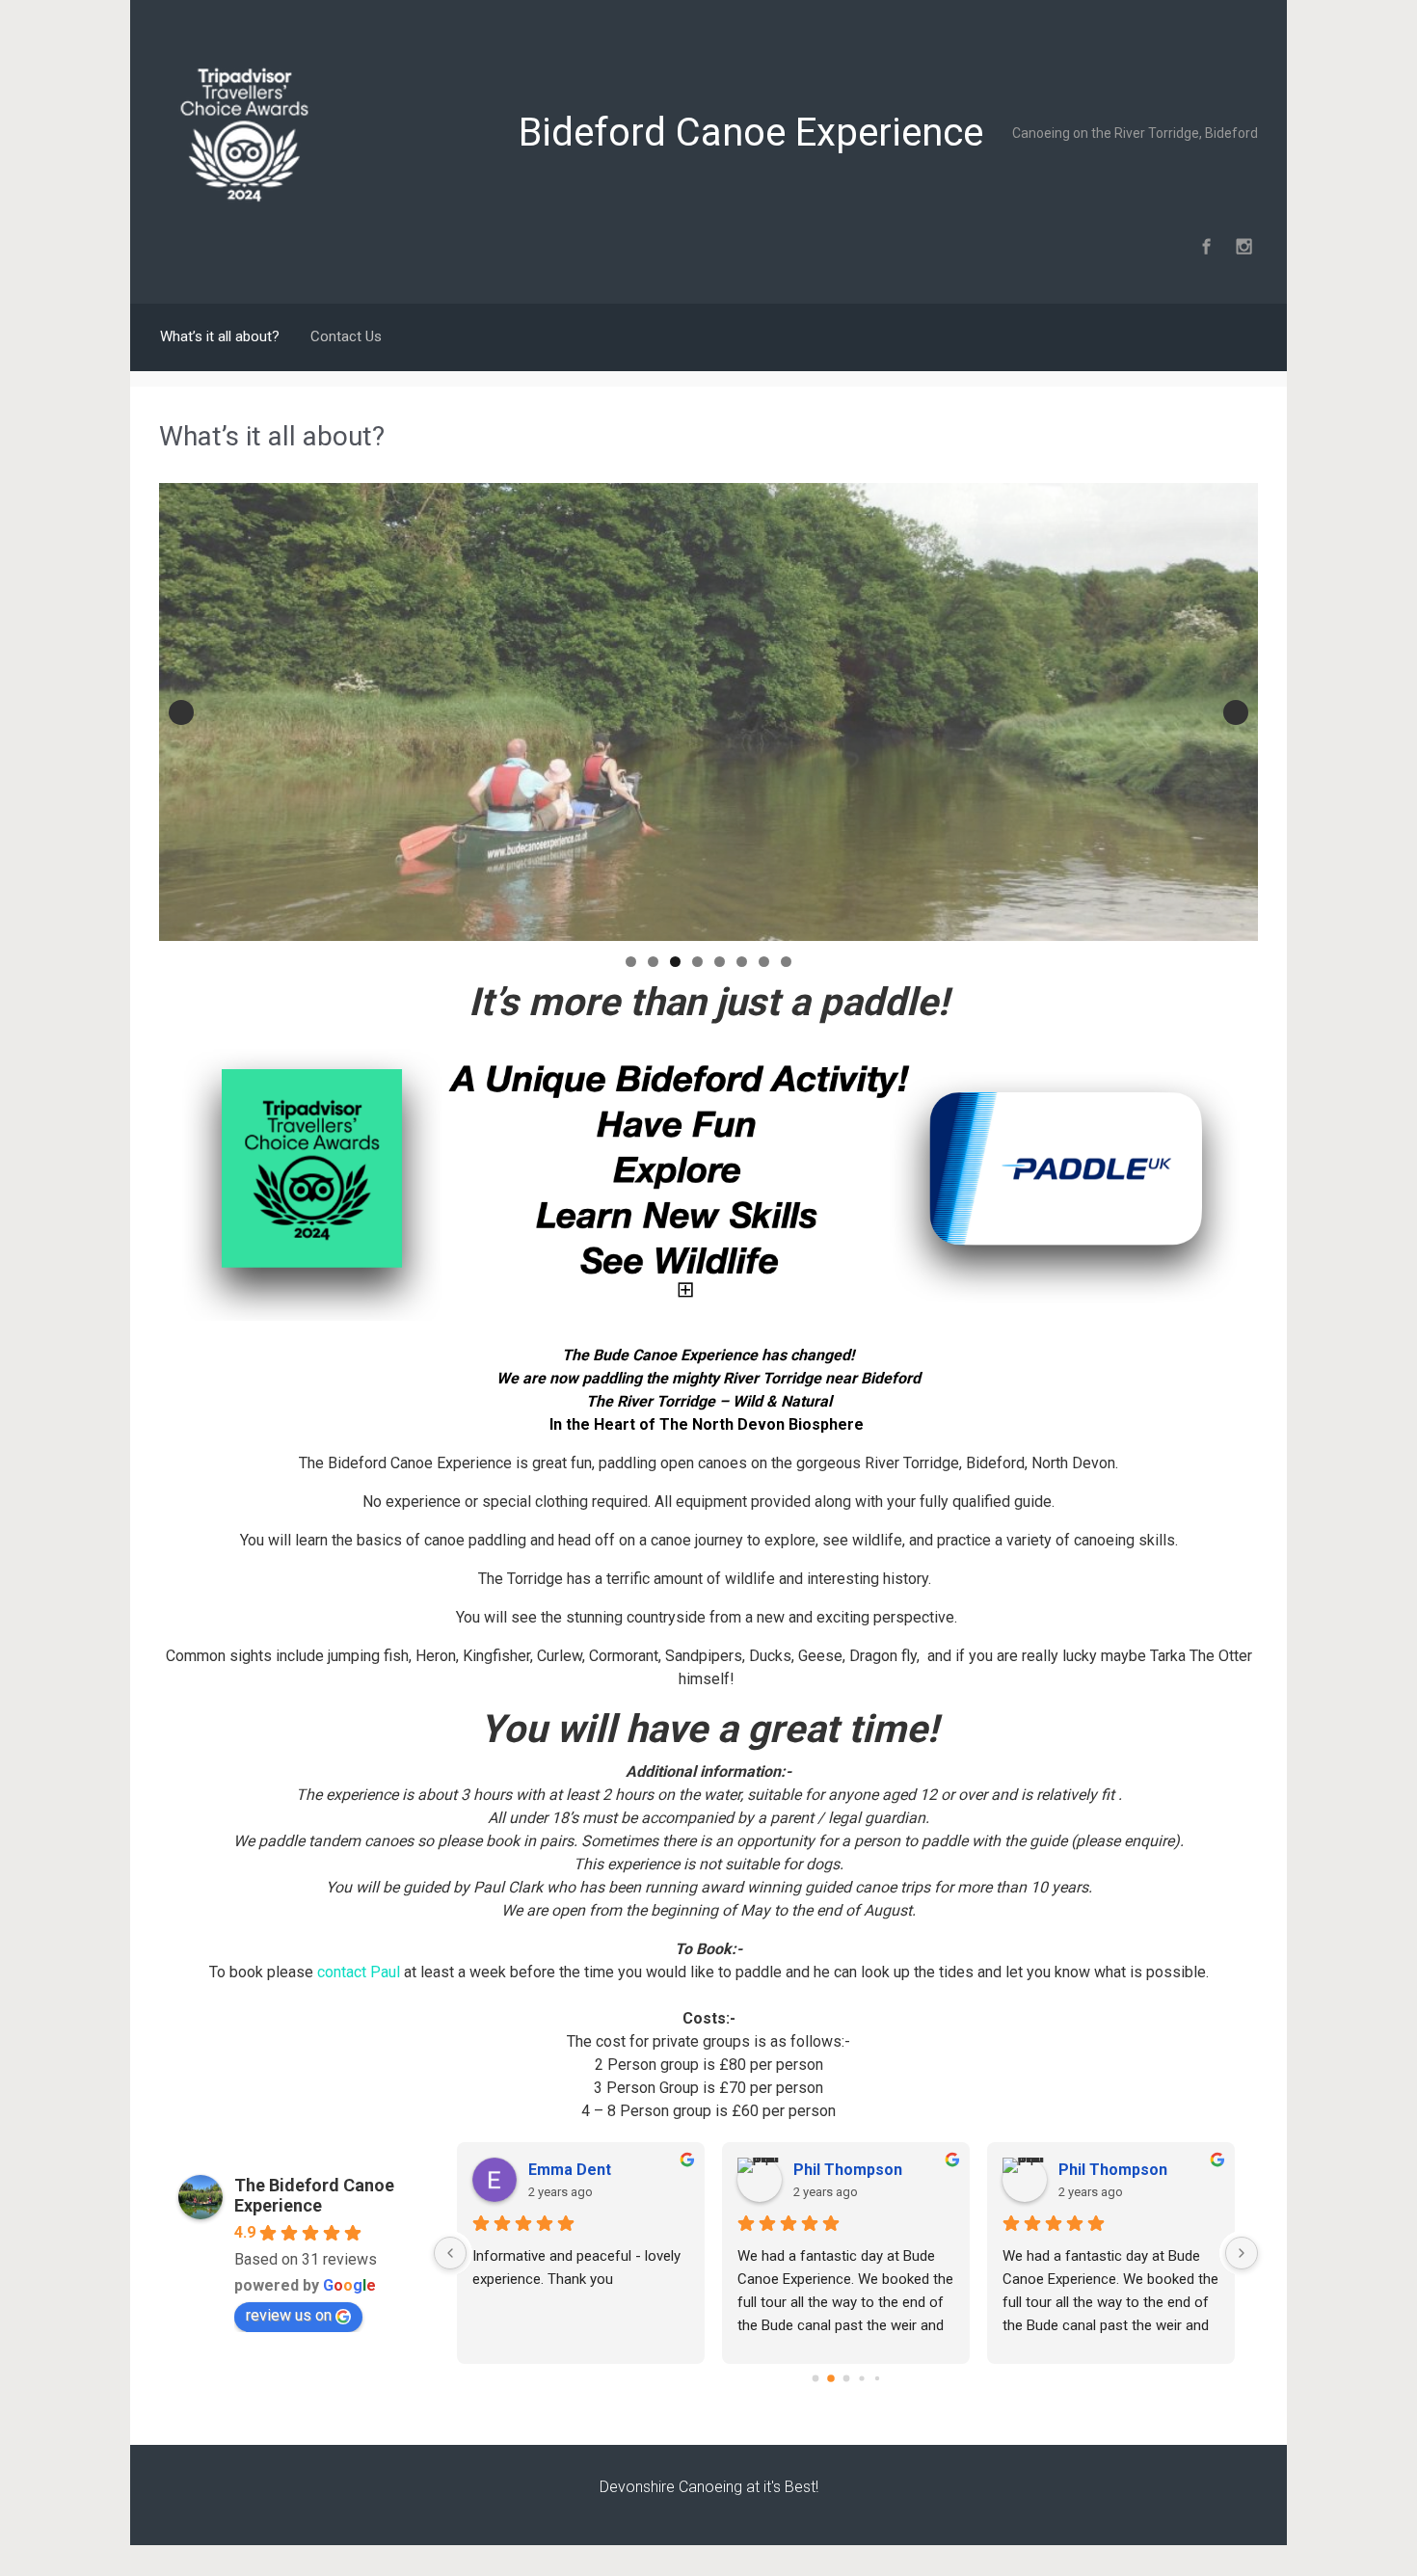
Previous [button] (181, 712)
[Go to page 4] (876, 2378)
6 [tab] (742, 962)
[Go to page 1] (831, 2378)
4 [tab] (697, 962)
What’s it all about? (220, 336)
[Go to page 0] (815, 2379)
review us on (289, 2315)
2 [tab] (653, 962)
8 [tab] (786, 962)
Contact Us (346, 336)
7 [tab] (764, 962)
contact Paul (359, 1972)
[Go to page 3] (861, 2379)
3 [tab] (675, 962)
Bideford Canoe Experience (751, 133)
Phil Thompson (848, 2170)
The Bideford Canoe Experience (314, 2195)
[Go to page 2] (846, 2379)
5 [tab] (720, 962)
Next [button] (1236, 712)
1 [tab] (631, 962)
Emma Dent (570, 2170)
